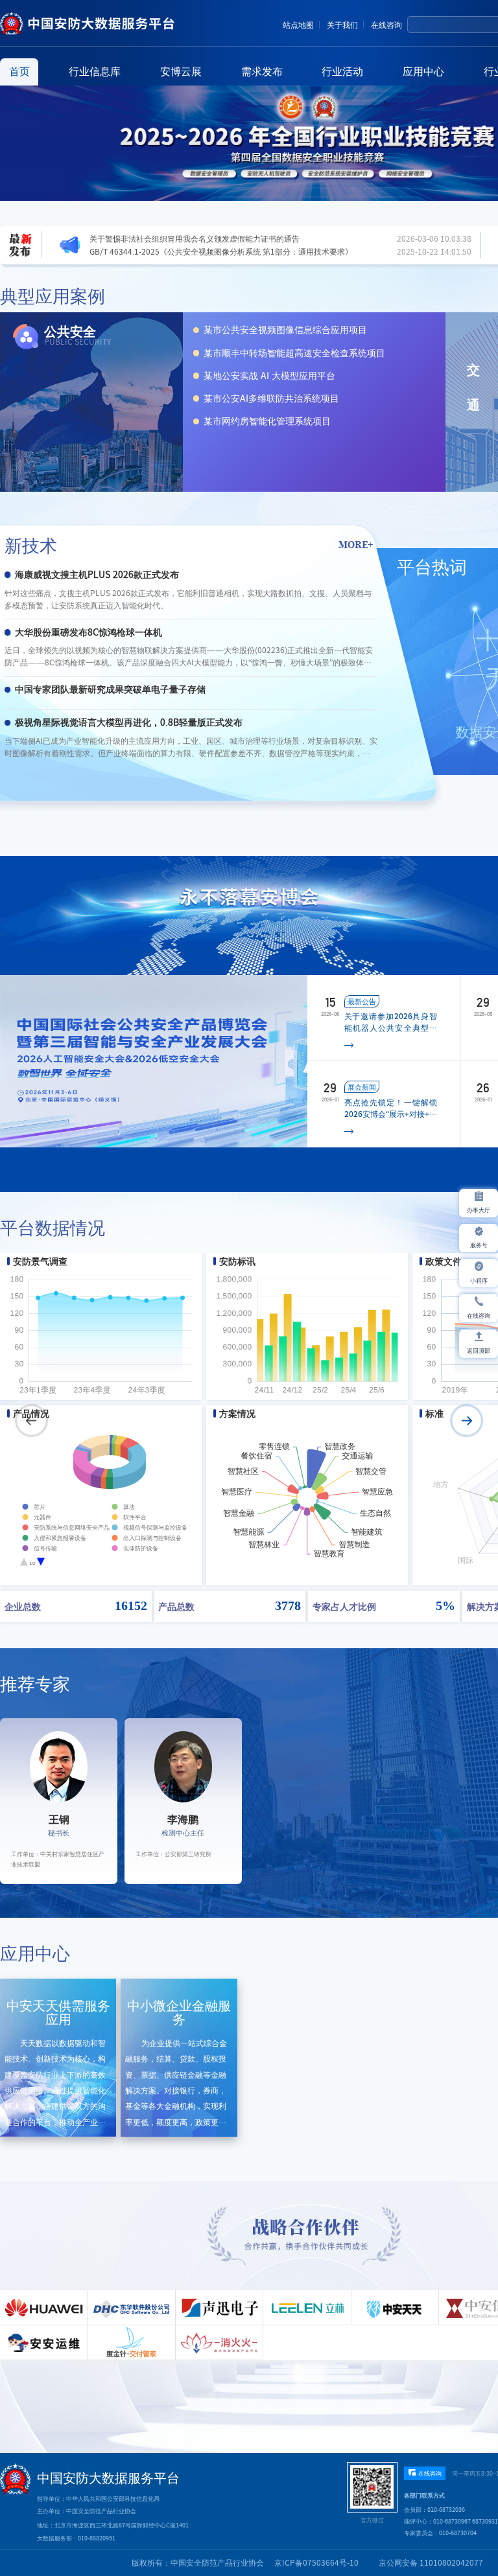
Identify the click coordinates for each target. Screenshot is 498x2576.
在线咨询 (386, 25)
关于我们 (342, 25)
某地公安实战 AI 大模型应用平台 (269, 376)
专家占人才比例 (344, 1606)
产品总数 (176, 1606)
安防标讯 (237, 1261)
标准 (434, 1414)
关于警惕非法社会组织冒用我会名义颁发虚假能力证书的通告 (195, 238)
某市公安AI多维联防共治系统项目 (271, 398)
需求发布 (262, 71)
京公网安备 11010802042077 (431, 2562)
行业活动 (342, 71)
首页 (19, 71)
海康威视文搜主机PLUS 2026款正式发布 (97, 575)
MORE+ (356, 544)
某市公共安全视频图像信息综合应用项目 (285, 330)
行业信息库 (95, 71)
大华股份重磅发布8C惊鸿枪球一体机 (89, 632)
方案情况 (237, 1414)
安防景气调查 (40, 1261)
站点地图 (298, 25)
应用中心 (423, 71)
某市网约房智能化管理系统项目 (267, 421)
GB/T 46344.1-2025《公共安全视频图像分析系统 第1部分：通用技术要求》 (221, 251)
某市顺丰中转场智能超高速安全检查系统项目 (294, 353)
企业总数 (23, 1606)
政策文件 (444, 1261)
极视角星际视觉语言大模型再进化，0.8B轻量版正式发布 (129, 722)
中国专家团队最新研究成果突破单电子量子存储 (110, 689)
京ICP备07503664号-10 (316, 2562)
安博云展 (181, 71)
